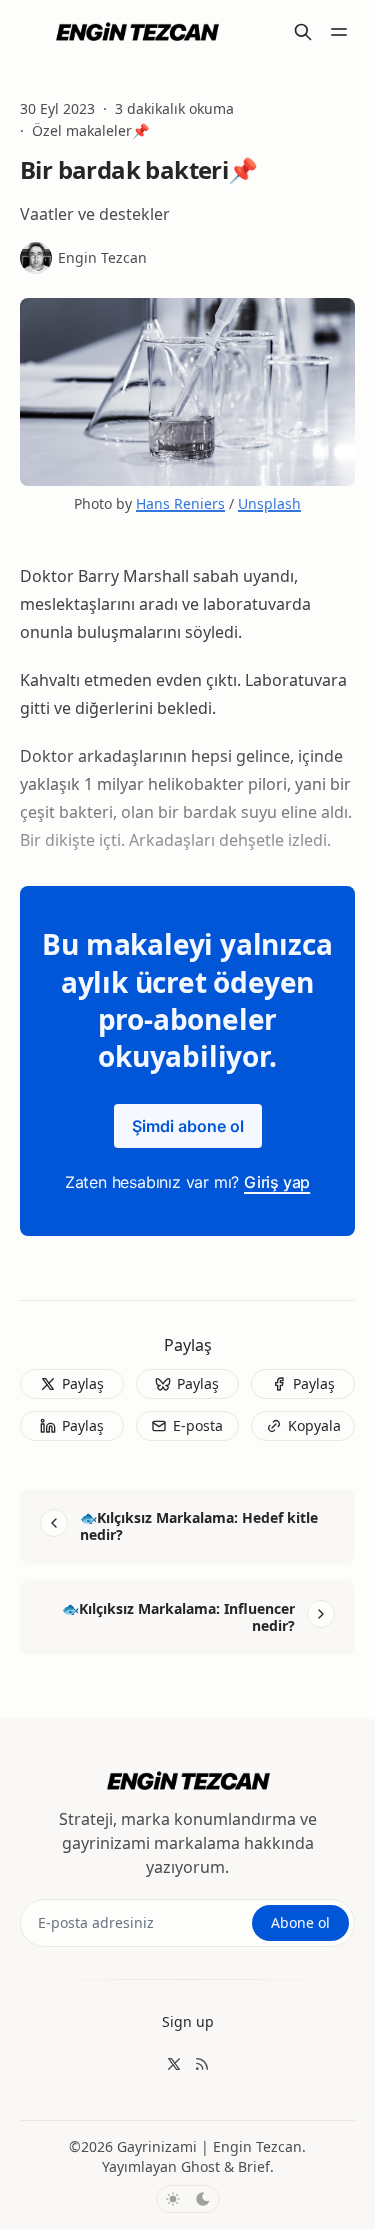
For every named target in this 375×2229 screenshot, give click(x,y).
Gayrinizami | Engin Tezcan (209, 2146)
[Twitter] (174, 2064)
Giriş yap (277, 1182)
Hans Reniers (180, 503)
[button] (188, 2022)
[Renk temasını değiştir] (188, 2199)
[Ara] (303, 32)
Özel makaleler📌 (90, 131)
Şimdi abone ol (188, 1126)
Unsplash (269, 503)
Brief (254, 2166)
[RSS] (202, 2064)
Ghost (200, 2166)
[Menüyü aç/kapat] (339, 32)
